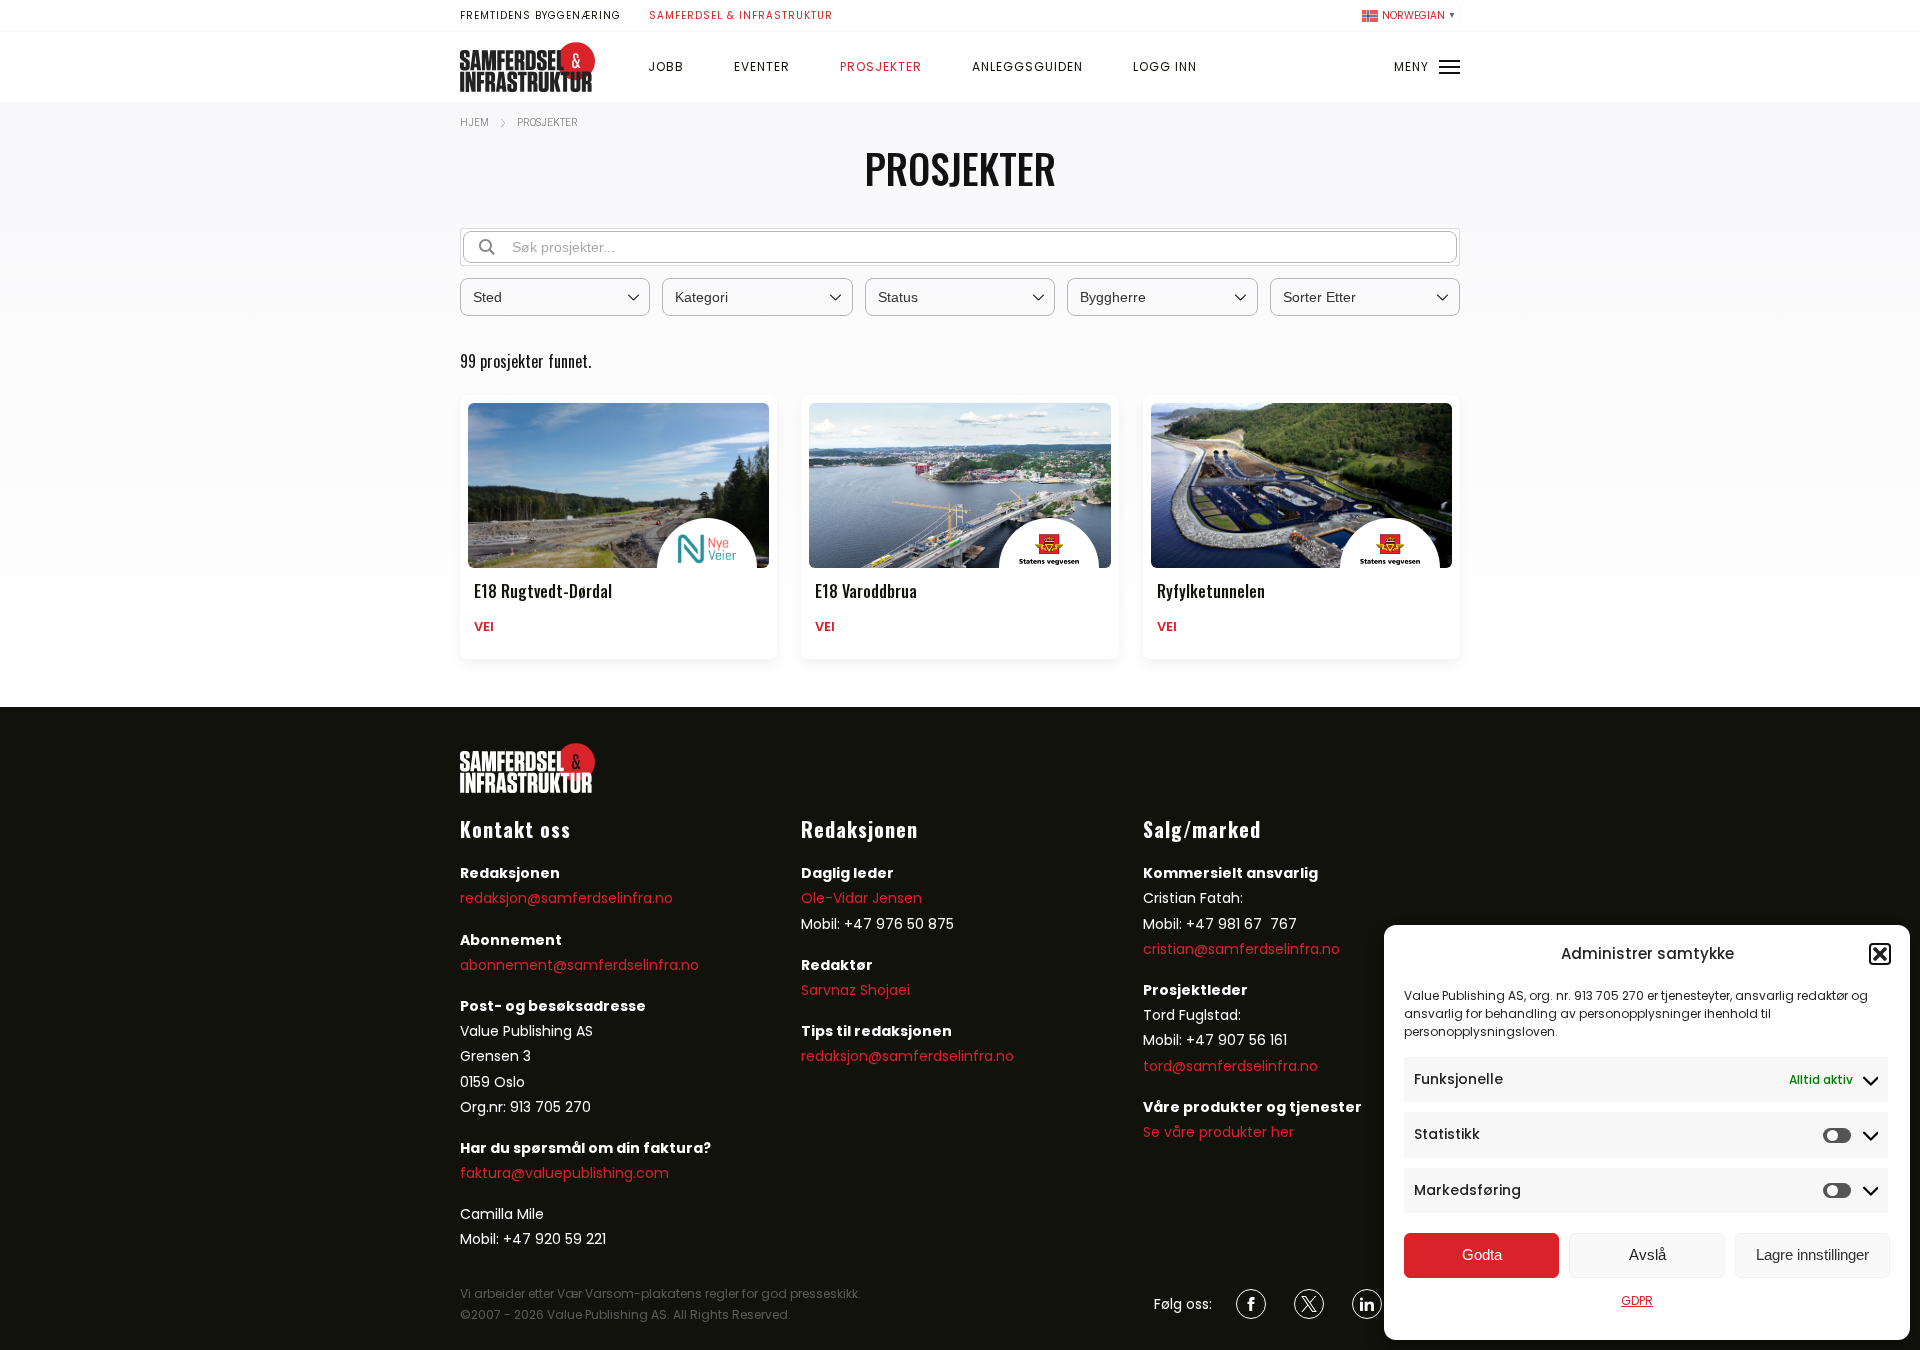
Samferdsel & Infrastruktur (741, 15)
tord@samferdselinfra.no (1230, 1066)
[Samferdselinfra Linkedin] (1367, 1304)
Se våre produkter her (1218, 1132)
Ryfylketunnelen (1211, 591)
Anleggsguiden (1027, 66)
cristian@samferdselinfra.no (1241, 949)
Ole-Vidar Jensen (861, 898)
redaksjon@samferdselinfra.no (566, 898)
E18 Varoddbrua (866, 591)
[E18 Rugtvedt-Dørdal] (618, 485)
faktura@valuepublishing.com (564, 1173)
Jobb (666, 66)
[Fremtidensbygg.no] (527, 87)
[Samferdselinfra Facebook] (1251, 1304)
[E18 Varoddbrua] (959, 485)
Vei (484, 626)
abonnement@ (513, 965)
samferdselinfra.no (633, 965)
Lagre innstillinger (1812, 1254)
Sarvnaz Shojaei (855, 990)
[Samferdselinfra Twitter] (1309, 1304)
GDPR (1637, 1300)
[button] (1880, 954)
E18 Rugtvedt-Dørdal (543, 591)
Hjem (474, 122)
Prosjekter (881, 66)
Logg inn (1165, 66)
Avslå (1647, 1254)
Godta (1482, 1254)
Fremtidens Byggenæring (540, 15)
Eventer (762, 66)
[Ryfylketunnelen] (1301, 485)
